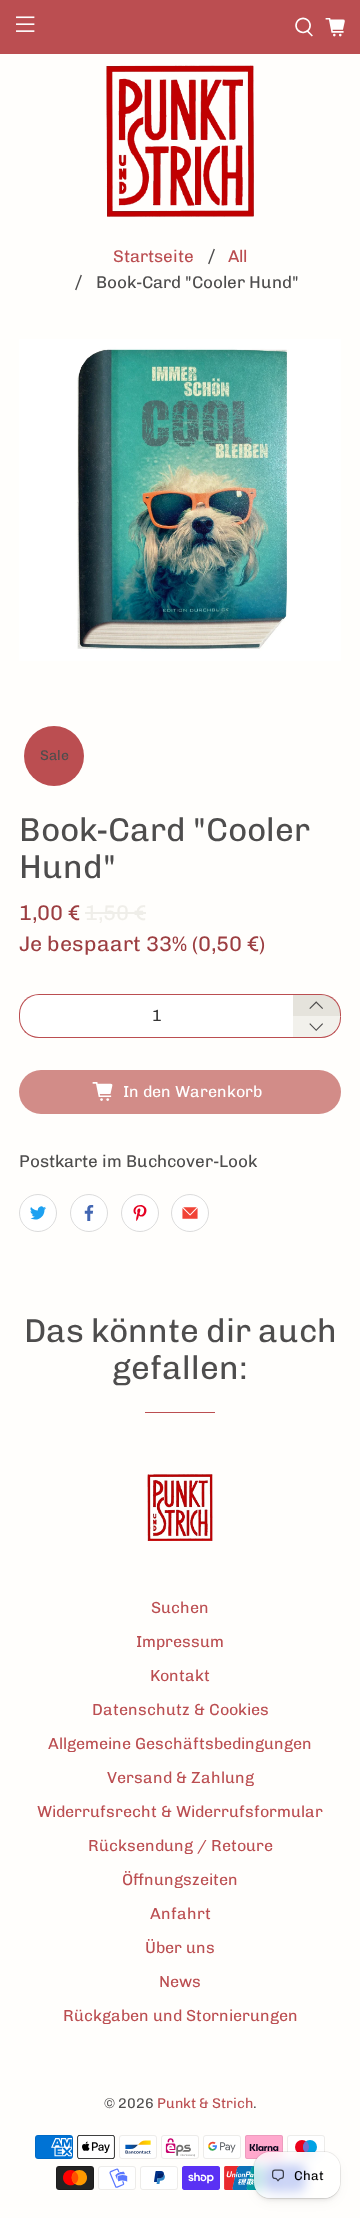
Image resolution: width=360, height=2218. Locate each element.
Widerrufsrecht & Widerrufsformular (180, 1811)
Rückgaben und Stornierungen (180, 2015)
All (237, 256)
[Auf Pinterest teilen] (140, 1213)
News (180, 1981)
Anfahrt (180, 1913)
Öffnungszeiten (180, 1879)
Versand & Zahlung (180, 1777)
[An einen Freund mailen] (190, 1213)
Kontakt (180, 1675)
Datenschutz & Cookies (180, 1709)
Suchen (180, 1607)
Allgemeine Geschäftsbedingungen (180, 1743)
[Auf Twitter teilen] (38, 1213)
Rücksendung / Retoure (180, 1845)
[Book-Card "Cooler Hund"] (180, 500)
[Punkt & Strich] (180, 141)
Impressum (180, 1641)
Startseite (153, 256)
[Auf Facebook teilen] (89, 1213)
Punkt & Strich (205, 2103)
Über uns (180, 1947)
